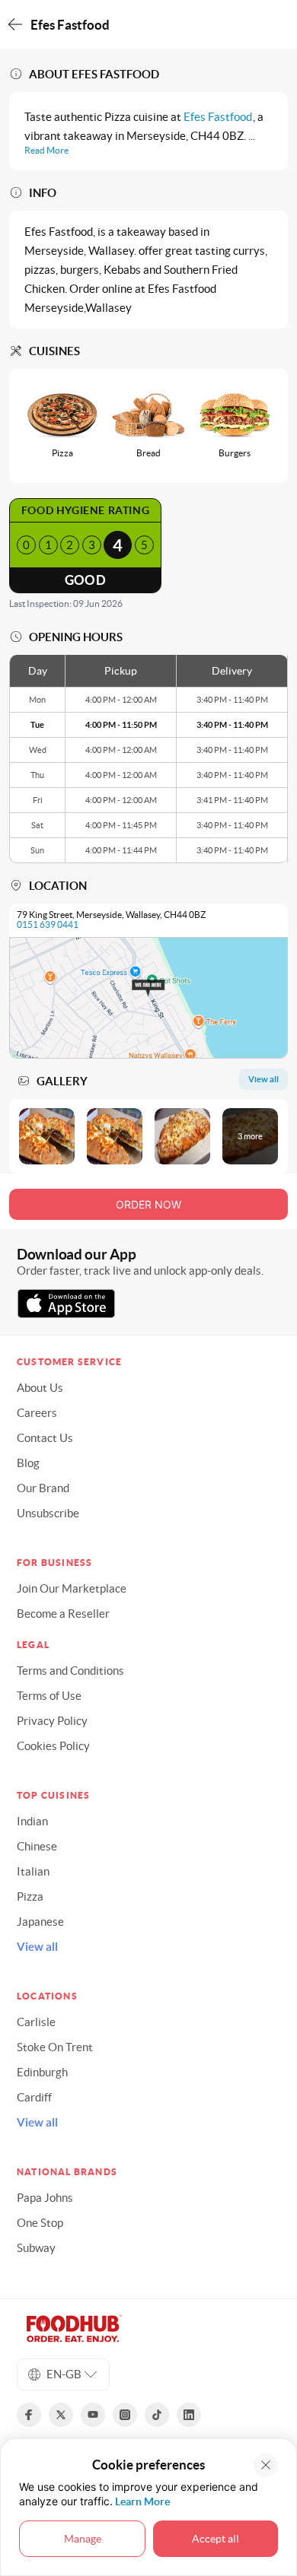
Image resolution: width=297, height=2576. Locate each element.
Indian (32, 1821)
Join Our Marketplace (72, 1588)
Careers (37, 1413)
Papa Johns (45, 2198)
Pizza (30, 1896)
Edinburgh (42, 2072)
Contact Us (45, 1438)
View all (37, 1947)
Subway (36, 2248)
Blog (28, 1463)
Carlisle (36, 2022)
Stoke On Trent (55, 2047)
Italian (33, 1871)
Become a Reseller (63, 1614)
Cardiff (34, 2097)
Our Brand (43, 1488)
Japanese (40, 1922)
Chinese (37, 1846)
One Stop (40, 2223)
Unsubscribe (48, 1513)
